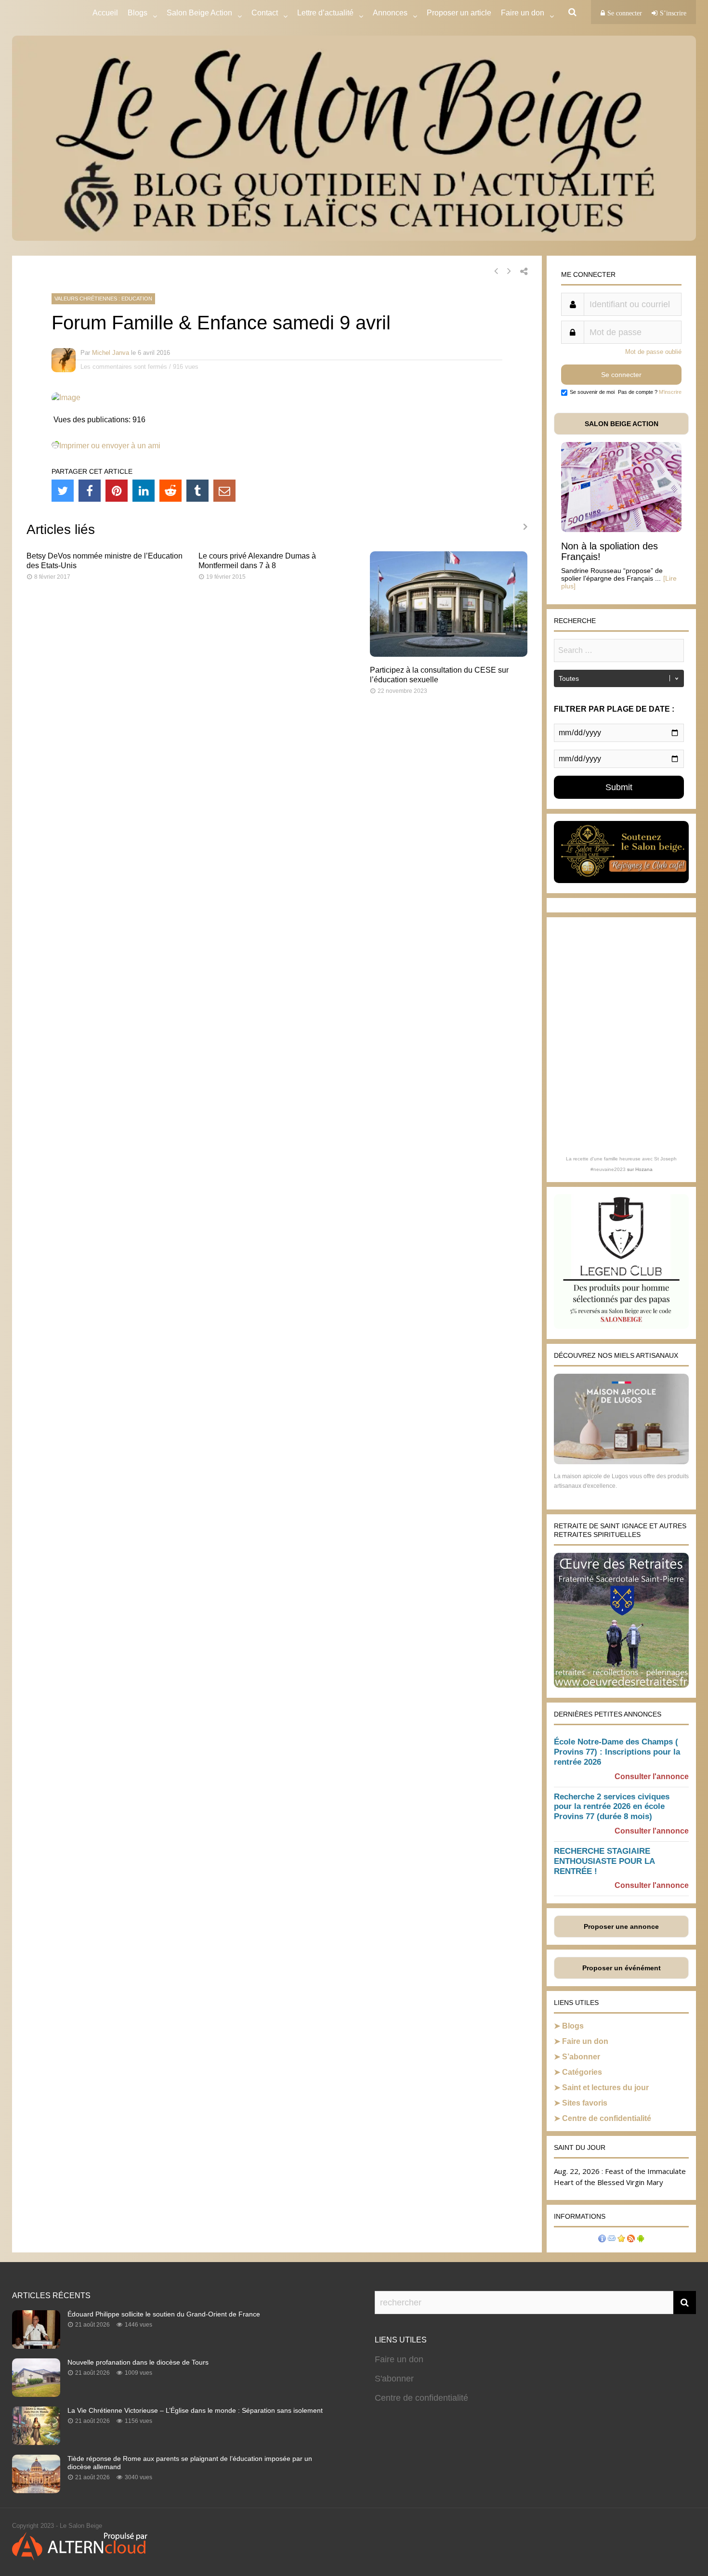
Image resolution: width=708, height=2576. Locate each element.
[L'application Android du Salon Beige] (641, 2240)
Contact (265, 13)
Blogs (138, 13)
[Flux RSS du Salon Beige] (631, 2240)
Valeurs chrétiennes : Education (103, 299)
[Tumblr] (197, 491)
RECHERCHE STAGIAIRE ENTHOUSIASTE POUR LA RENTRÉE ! (604, 1861)
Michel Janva (111, 353)
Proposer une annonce (621, 1926)
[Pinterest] (117, 491)
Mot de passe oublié (653, 352)
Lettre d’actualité (325, 13)
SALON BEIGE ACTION (622, 424)
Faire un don (585, 2041)
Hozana (644, 1169)
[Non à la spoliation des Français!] (621, 529)
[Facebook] (90, 491)
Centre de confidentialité (607, 2118)
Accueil (105, 13)
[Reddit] (170, 491)
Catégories (582, 2072)
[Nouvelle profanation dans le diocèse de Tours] (36, 2394)
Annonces (390, 13)
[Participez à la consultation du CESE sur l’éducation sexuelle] (449, 654)
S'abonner (394, 2379)
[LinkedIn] (144, 491)
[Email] (224, 491)
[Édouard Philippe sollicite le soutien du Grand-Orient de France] (36, 2346)
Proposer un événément (622, 1968)
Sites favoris (585, 2103)
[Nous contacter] (612, 2240)
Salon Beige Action (199, 13)
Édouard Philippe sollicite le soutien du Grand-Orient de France (164, 2314)
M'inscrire (670, 392)
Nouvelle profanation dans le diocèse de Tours (138, 2362)
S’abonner (581, 2057)
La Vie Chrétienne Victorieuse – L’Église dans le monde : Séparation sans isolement (195, 2410)
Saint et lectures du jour (605, 2088)
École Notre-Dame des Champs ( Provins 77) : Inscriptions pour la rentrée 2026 (617, 1752)
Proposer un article (459, 13)
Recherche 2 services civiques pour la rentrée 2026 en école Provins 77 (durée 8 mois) (612, 1807)
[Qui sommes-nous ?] (602, 2240)
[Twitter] (63, 491)
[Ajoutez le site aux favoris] (621, 2240)
